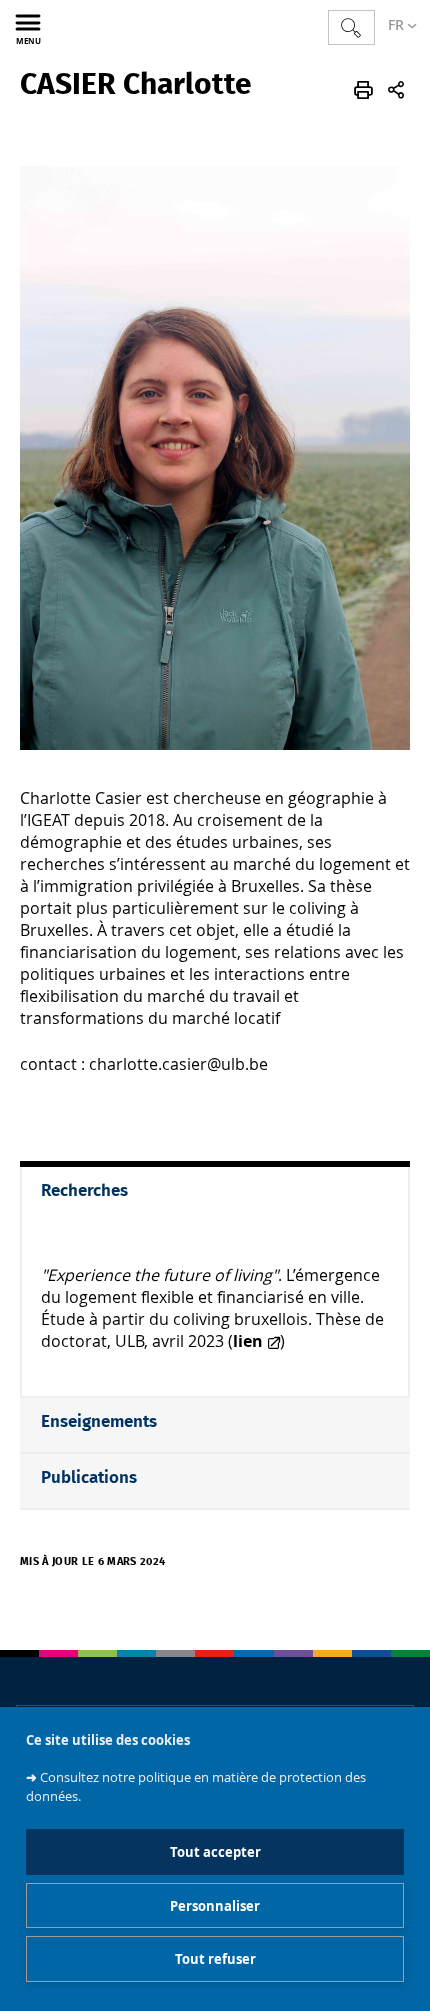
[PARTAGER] (396, 90)
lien (248, 1341)
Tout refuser (215, 1959)
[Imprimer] (363, 90)
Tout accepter (215, 1852)
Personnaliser (215, 1906)
